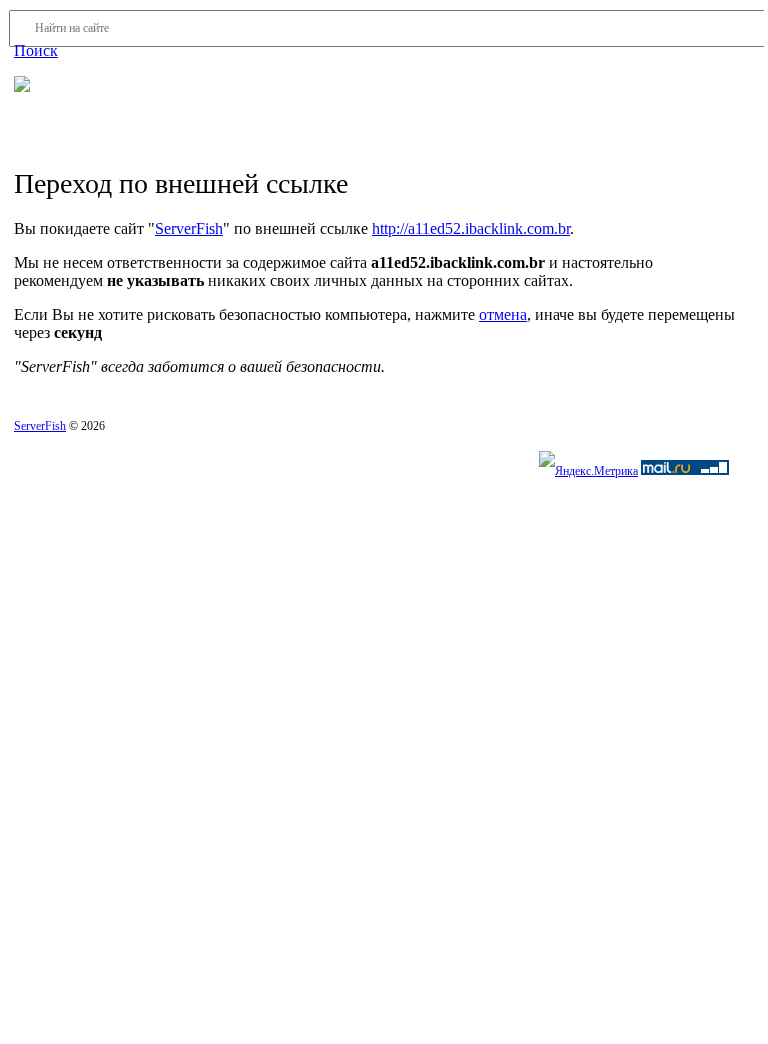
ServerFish (189, 228)
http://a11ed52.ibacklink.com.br (471, 228)
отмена (503, 314)
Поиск (36, 50)
